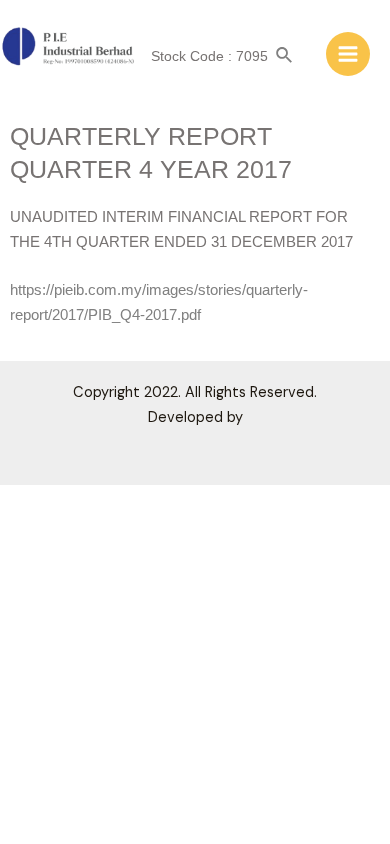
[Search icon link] (285, 56)
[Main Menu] (348, 54)
